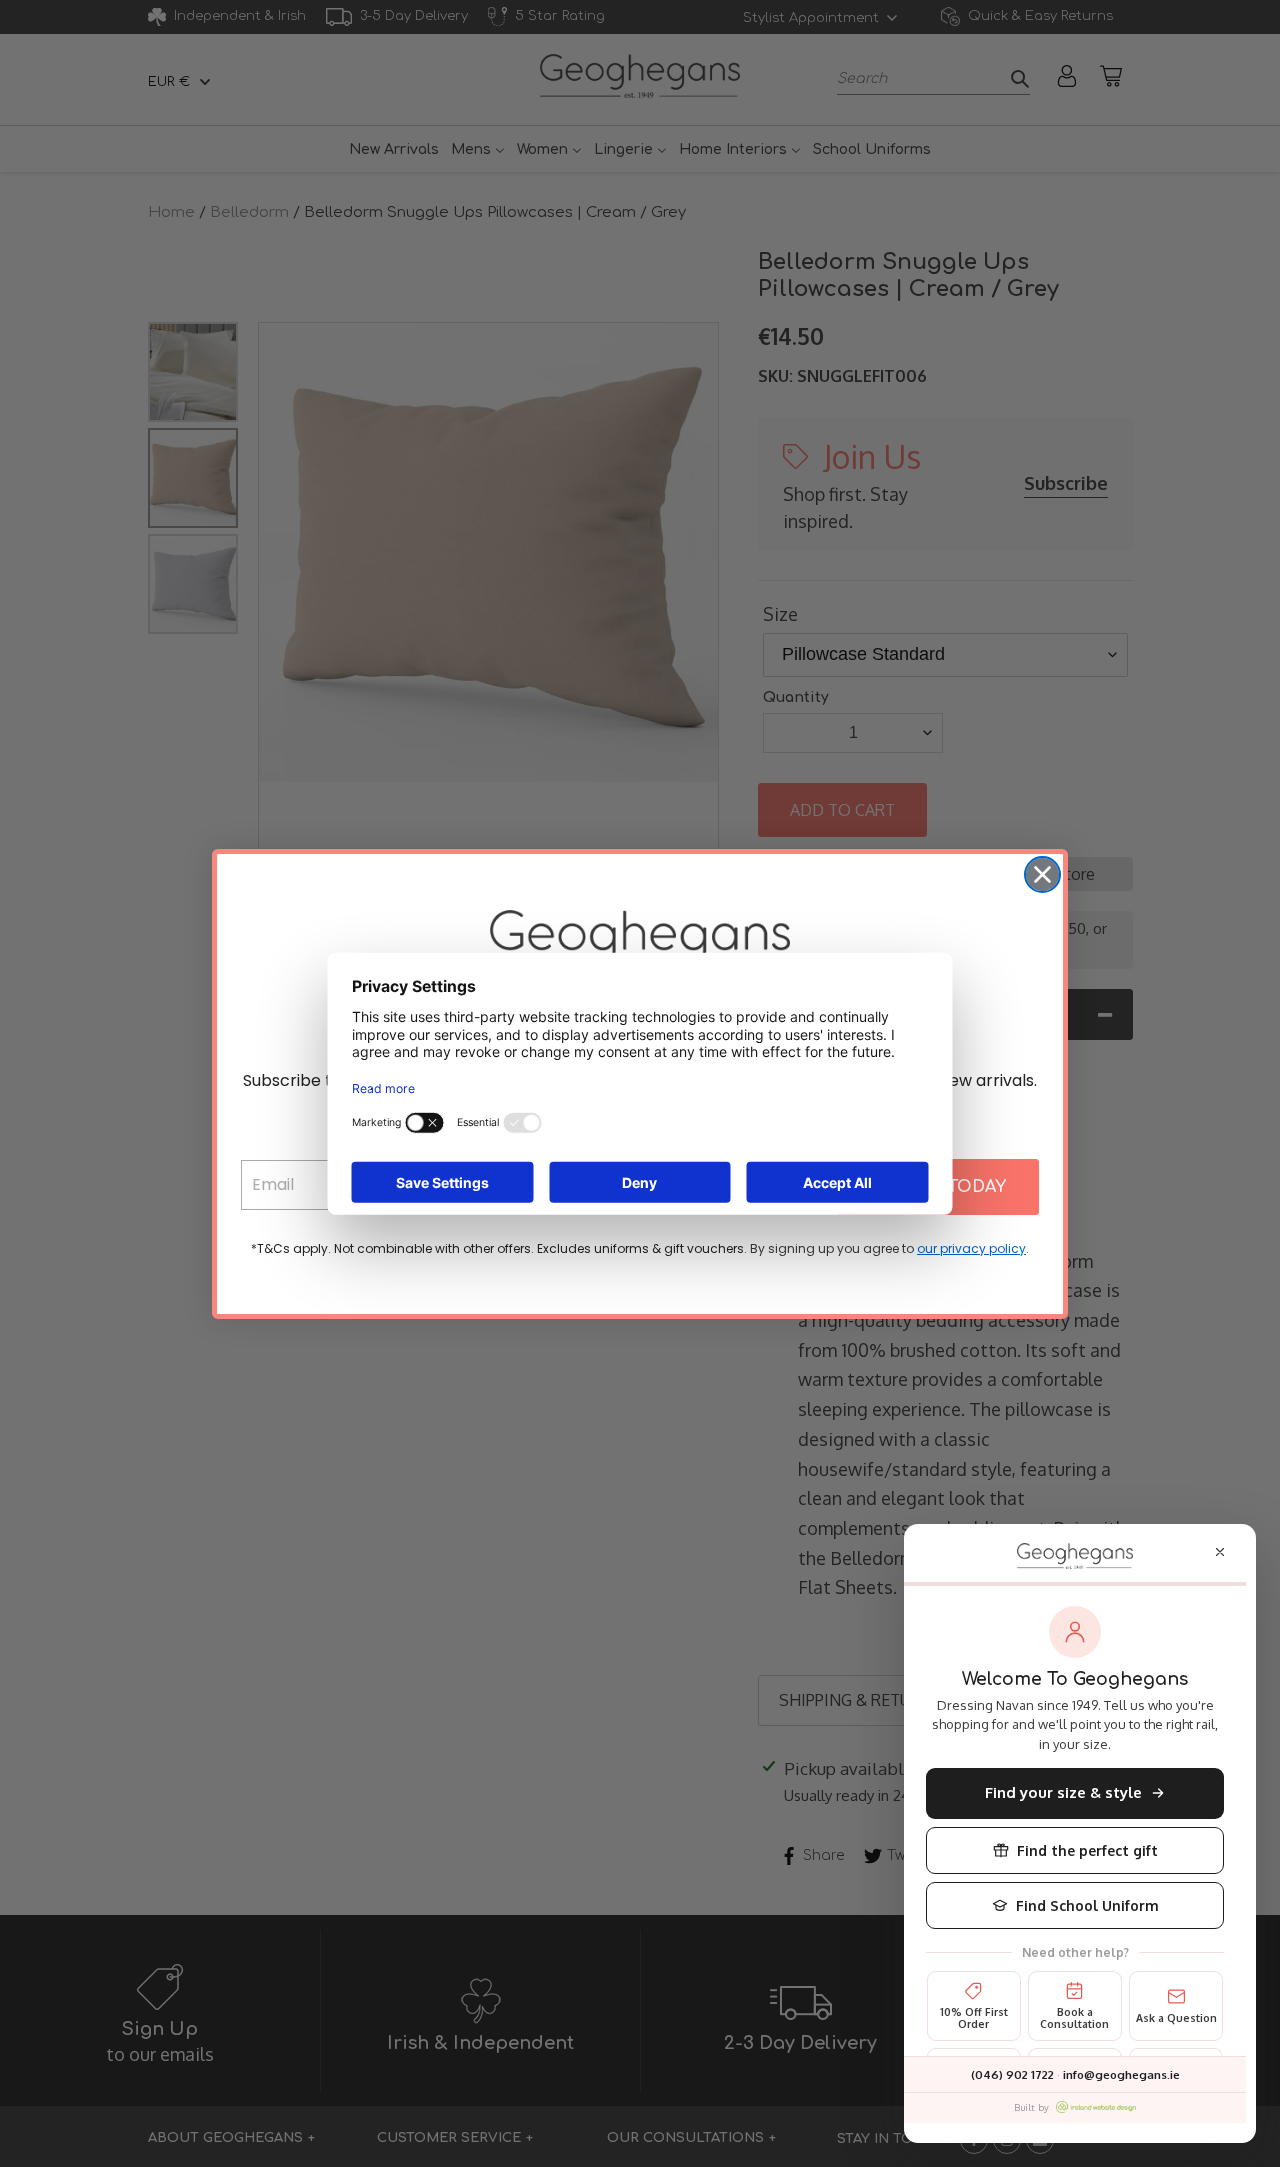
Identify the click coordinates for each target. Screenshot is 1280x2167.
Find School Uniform (1087, 1905)
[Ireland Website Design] (1096, 2107)
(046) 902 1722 (1012, 2074)
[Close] (1220, 1552)
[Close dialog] (1042, 874)
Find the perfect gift (1087, 1850)
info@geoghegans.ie (1121, 2074)
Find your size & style (1063, 1792)
